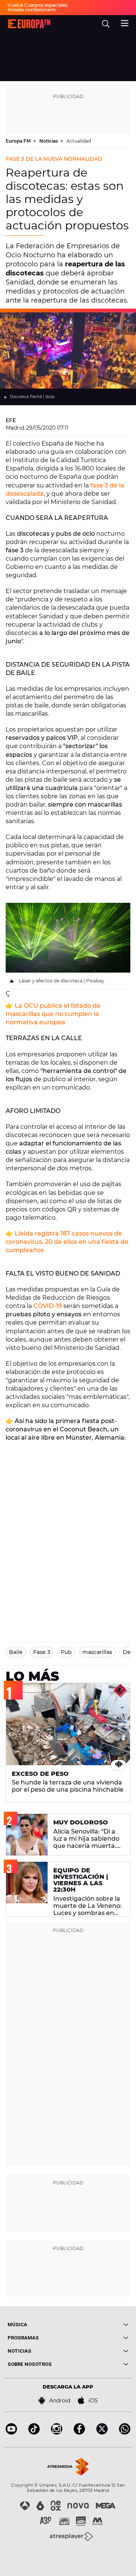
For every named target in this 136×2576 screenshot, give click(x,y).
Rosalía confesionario (32, 10)
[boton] (98, 2325)
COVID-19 (48, 1306)
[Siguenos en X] (102, 2432)
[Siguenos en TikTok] (34, 2432)
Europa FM (19, 141)
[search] (106, 24)
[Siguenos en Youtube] (11, 2432)
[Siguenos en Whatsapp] (125, 2432)
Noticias (49, 141)
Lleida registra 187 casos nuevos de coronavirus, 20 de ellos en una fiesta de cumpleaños (67, 1242)
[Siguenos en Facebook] (79, 2432)
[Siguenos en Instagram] (57, 2432)
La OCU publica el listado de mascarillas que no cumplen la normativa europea (53, 1014)
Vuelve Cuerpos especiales (38, 5)
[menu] (125, 22)
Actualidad (79, 141)
